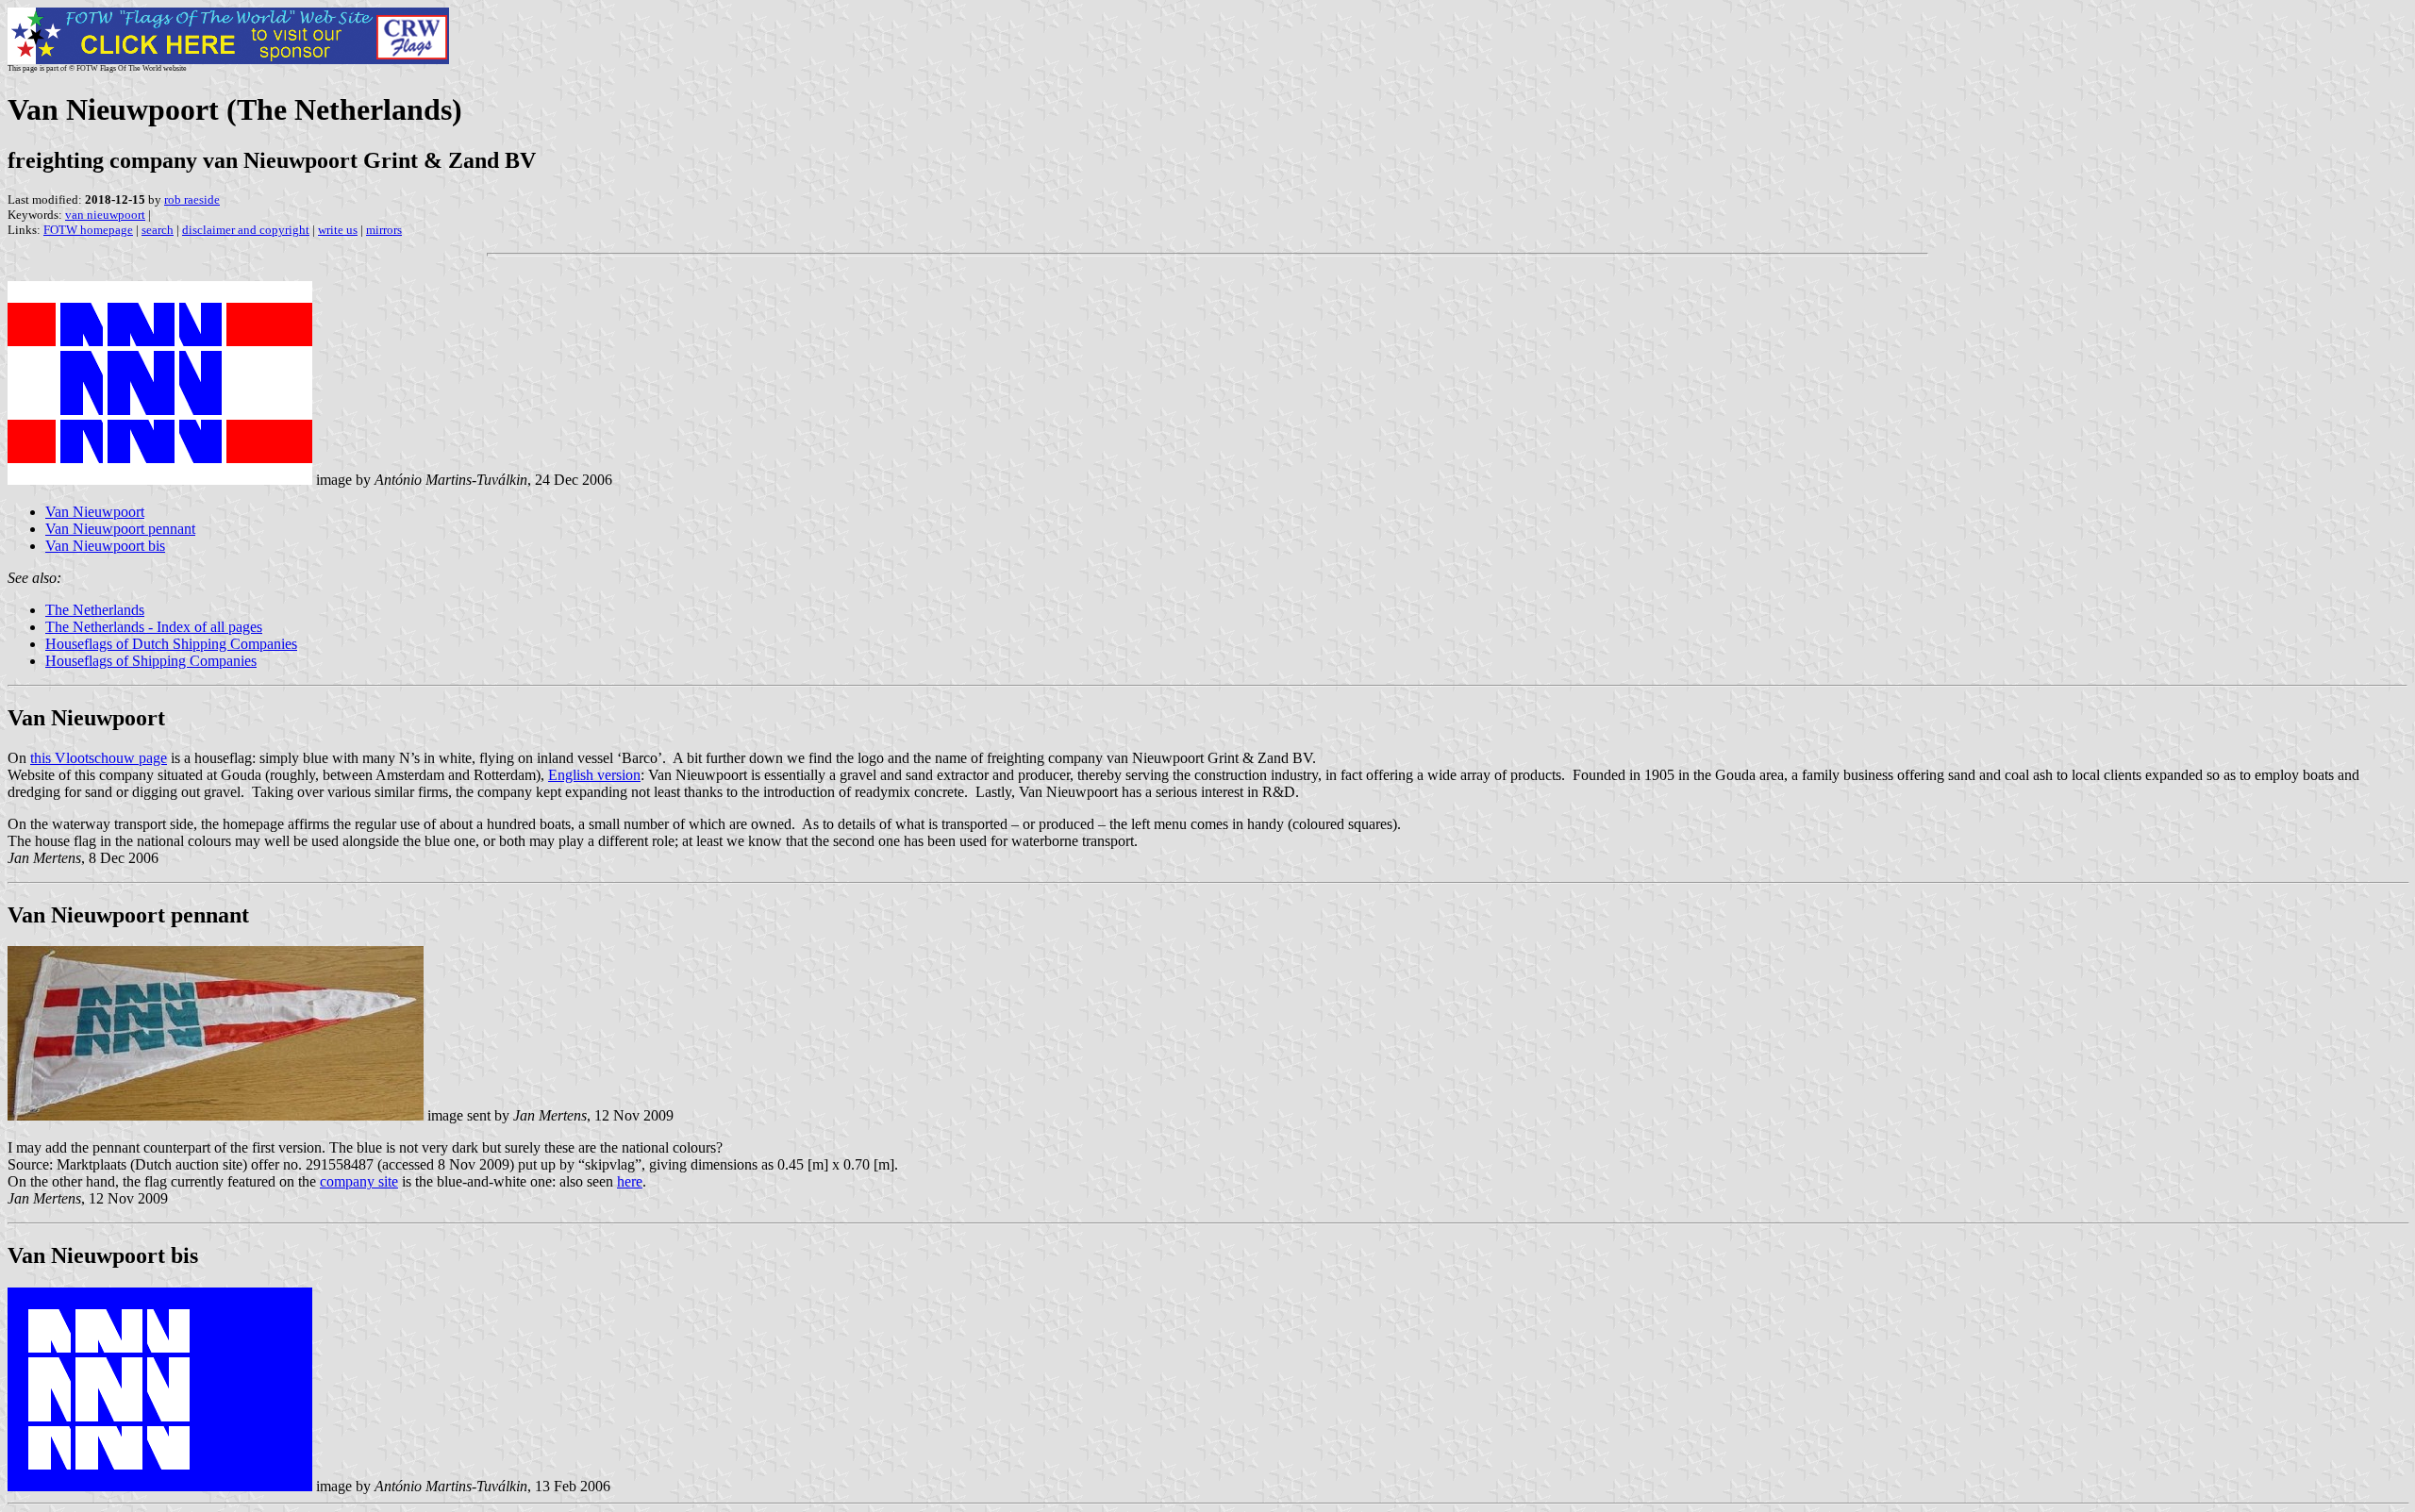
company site (359, 1181)
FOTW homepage (88, 230)
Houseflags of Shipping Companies (151, 661)
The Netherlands (95, 610)
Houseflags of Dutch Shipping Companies (171, 644)
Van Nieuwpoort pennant (120, 529)
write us (338, 230)
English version (594, 775)
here (630, 1181)
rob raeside (192, 199)
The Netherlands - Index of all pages (154, 627)
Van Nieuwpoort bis (105, 546)
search (158, 230)
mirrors (384, 230)
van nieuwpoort (105, 215)
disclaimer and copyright (246, 230)
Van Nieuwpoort (95, 512)
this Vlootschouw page (99, 758)
